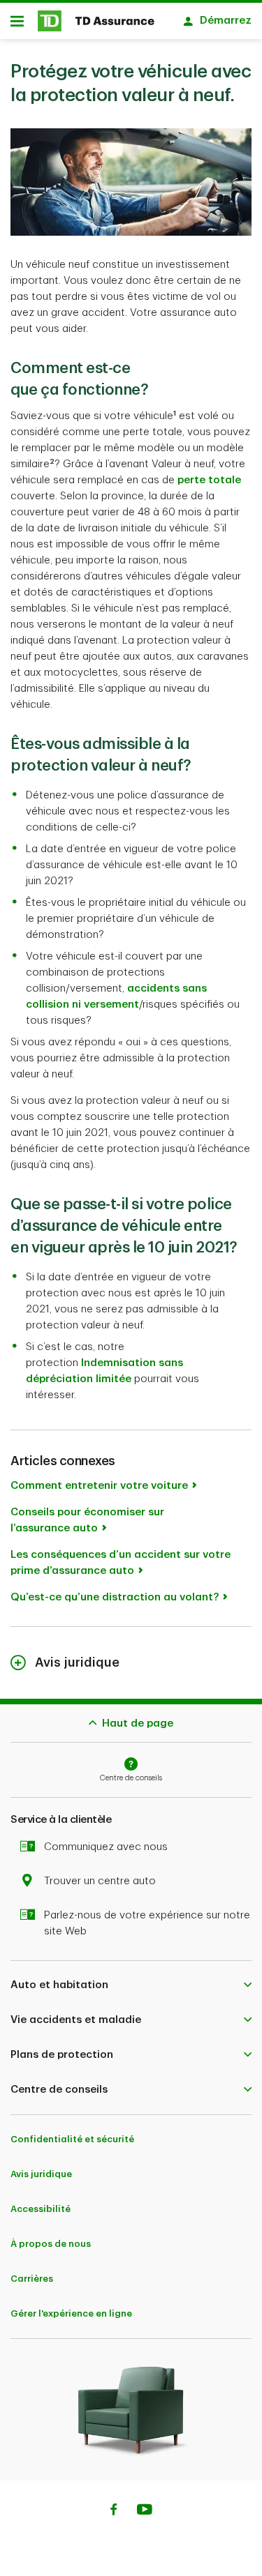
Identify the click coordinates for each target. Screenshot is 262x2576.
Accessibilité (41, 2209)
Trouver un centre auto (100, 1881)
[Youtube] (145, 2511)
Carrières (32, 2279)
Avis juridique (41, 2174)
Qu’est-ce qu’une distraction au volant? (115, 1597)
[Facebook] (113, 2511)
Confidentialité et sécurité (72, 2139)
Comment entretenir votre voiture (99, 1486)
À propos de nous (51, 2244)
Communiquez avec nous (106, 1847)
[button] (131, 1985)
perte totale (209, 480)
